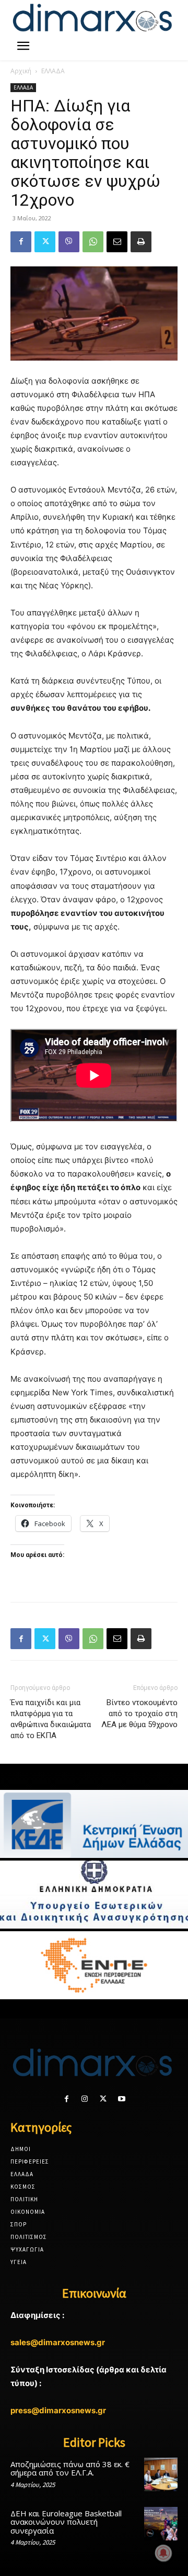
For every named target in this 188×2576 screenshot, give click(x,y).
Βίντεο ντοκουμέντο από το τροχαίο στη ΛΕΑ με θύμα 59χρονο (139, 1713)
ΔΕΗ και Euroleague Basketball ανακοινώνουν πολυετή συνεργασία (66, 2522)
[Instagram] (85, 2099)
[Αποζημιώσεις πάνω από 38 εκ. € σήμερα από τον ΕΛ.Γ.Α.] (161, 2474)
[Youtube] (121, 2099)
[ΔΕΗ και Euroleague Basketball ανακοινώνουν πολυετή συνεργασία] (161, 2524)
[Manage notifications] (163, 2553)
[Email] (117, 242)
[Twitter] (45, 242)
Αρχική (21, 71)
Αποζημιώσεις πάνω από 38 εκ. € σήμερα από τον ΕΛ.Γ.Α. (70, 2468)
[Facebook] (21, 242)
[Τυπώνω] (141, 242)
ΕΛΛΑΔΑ (53, 71)
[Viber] (69, 242)
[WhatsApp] (93, 242)
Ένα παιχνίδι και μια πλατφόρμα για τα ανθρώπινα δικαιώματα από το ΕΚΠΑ (51, 1719)
